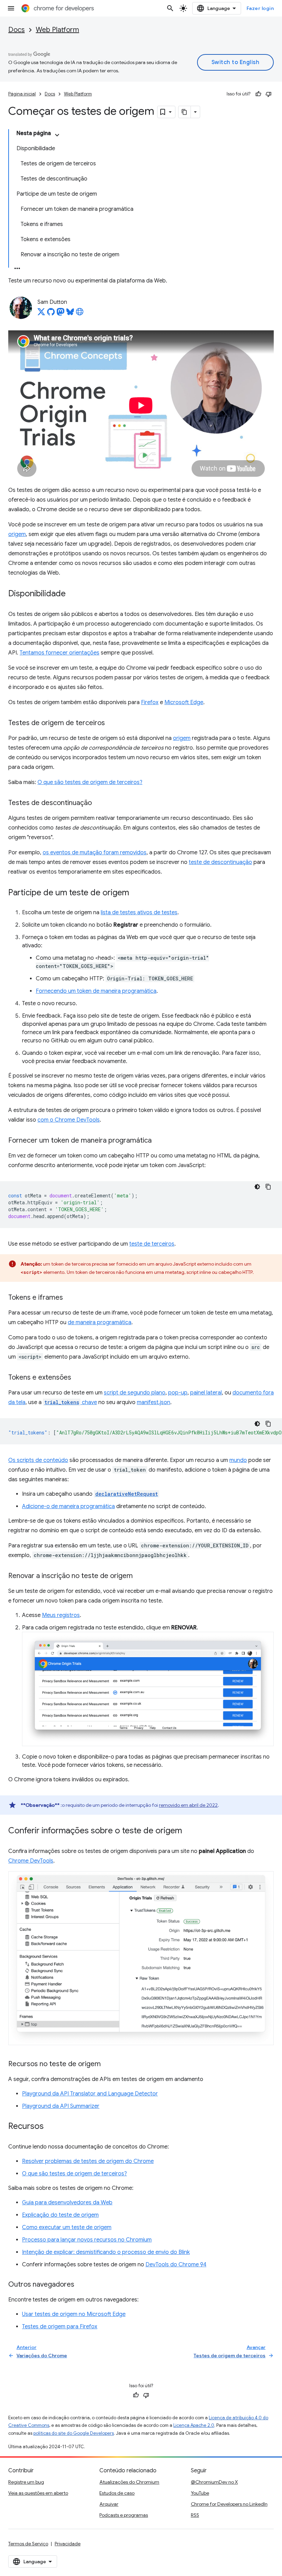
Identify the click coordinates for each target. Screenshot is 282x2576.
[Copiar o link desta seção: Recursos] (51, 2127)
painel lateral (206, 1393)
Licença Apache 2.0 (194, 2425)
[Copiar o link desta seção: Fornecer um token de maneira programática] (159, 1141)
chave (71, 1402)
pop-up (178, 1393)
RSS (195, 2515)
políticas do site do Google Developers (74, 2433)
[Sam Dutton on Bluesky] (70, 314)
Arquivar (109, 2504)
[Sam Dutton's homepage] (80, 314)
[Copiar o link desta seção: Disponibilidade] (73, 594)
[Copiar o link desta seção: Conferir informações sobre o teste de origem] (189, 1831)
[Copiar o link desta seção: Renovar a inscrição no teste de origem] (140, 1576)
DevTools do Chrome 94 (176, 2265)
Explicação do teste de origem (60, 2215)
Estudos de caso (117, 2493)
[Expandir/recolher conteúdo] (57, 135)
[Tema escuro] (257, 1187)
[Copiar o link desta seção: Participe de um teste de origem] (136, 893)
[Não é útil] (269, 94)
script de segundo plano (135, 1393)
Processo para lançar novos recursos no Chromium (87, 2240)
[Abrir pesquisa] (170, 8)
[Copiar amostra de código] (268, 1187)
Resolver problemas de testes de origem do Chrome (88, 2161)
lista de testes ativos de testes (139, 913)
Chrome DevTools (31, 1861)
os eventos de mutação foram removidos (95, 853)
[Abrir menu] (11, 8)
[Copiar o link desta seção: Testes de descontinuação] (99, 803)
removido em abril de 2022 (188, 1805)
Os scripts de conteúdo (38, 1460)
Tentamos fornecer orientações (59, 653)
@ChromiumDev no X (214, 2482)
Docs (17, 30)
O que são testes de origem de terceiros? (90, 782)
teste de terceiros (152, 1244)
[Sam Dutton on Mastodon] (61, 314)
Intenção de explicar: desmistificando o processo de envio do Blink (106, 2252)
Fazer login (260, 8)
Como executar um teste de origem (67, 2227)
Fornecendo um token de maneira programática (96, 991)
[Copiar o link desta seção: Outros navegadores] (81, 2285)
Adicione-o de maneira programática (68, 1506)
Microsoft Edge (184, 702)
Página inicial (22, 94)
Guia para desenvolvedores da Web (67, 2203)
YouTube (200, 2493)
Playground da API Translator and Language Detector (90, 2094)
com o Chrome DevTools (69, 1120)
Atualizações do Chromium (129, 2482)
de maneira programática (100, 1322)
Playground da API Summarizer (61, 2106)
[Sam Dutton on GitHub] (51, 314)
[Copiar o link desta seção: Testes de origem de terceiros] (112, 723)
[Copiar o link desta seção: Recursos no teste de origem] (108, 2064)
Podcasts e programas (124, 2515)
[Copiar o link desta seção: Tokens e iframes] (70, 1298)
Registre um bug (26, 2482)
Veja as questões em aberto (38, 2493)
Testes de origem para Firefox (60, 2327)
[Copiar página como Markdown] (185, 112)
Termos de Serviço (28, 2544)
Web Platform (57, 30)
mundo (238, 1460)
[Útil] (258, 94)
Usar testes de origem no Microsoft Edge (74, 2314)
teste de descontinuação (220, 862)
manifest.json (154, 1402)
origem (17, 534)
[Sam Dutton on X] (41, 314)
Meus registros (61, 1615)
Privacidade (68, 2544)
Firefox (150, 702)
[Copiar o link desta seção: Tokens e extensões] (78, 1378)
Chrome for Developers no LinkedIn (229, 2504)
